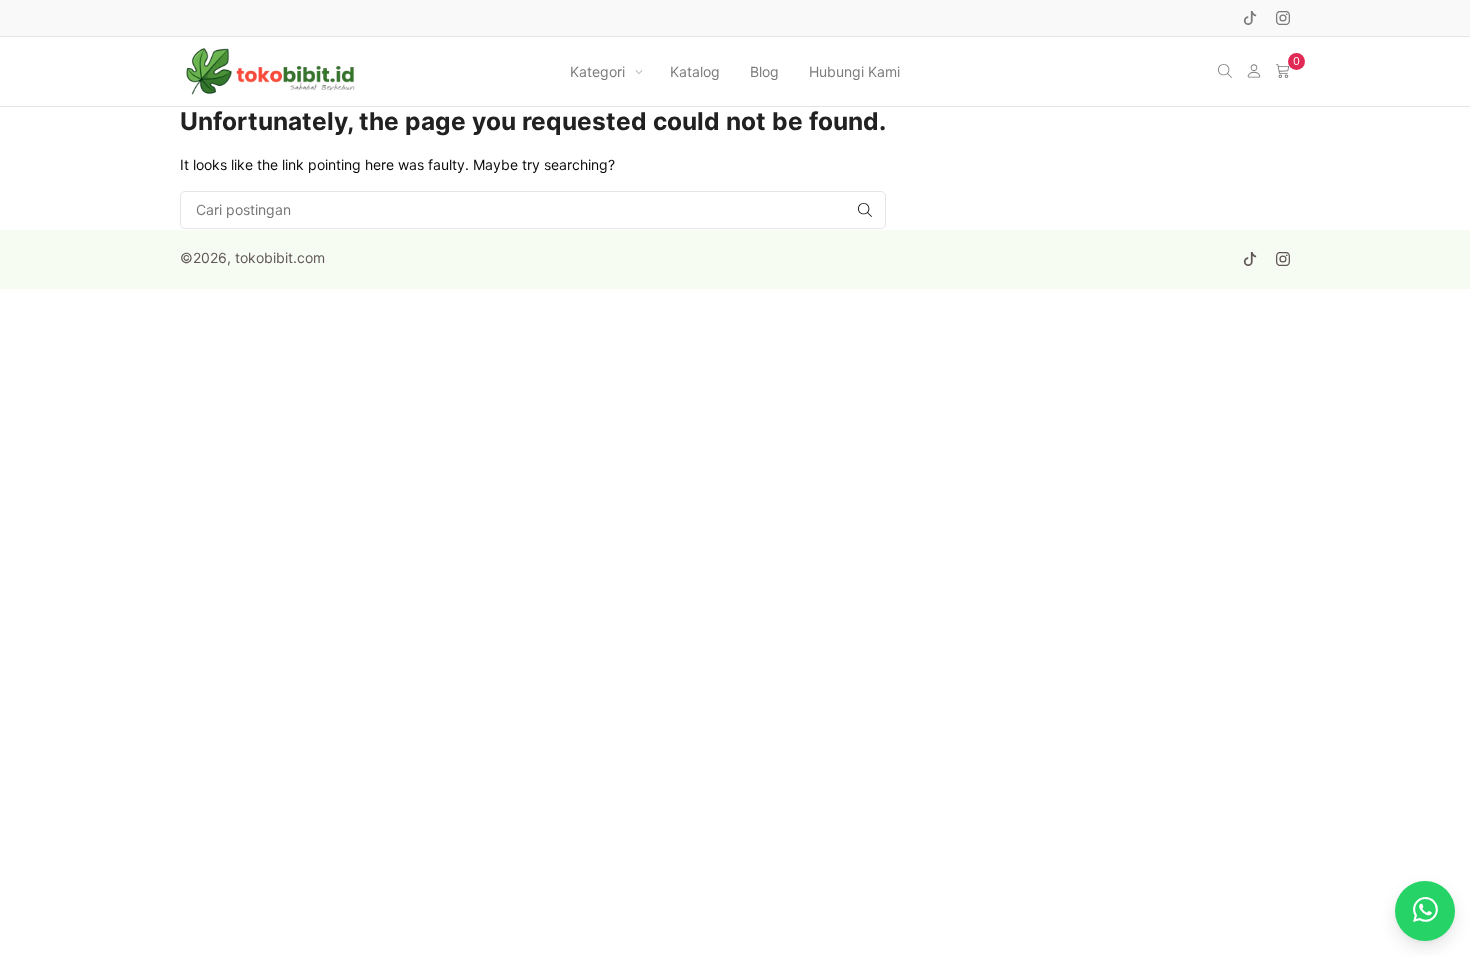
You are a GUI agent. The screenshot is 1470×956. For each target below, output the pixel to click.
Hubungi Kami (854, 71)
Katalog (695, 71)
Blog (764, 71)
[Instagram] (1283, 18)
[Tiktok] (1250, 18)
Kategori (597, 71)
